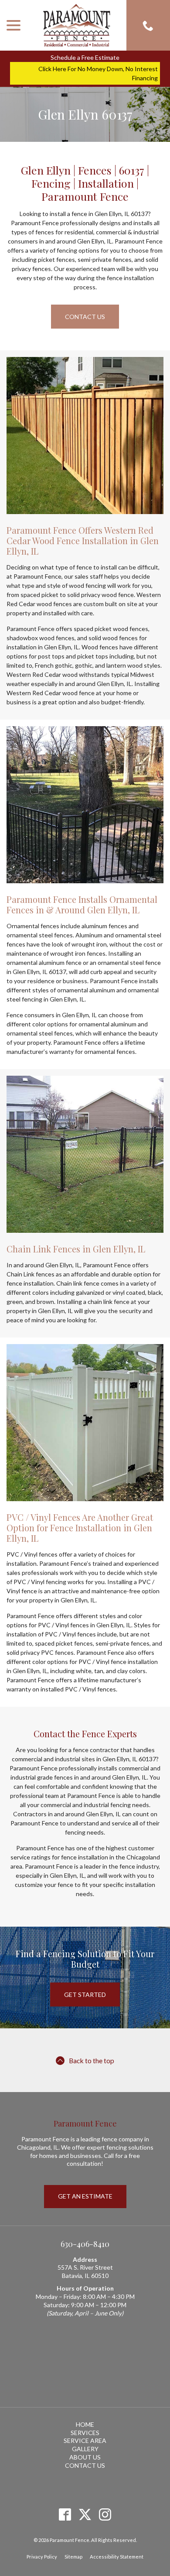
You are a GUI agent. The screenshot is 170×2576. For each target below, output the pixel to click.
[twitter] (85, 2514)
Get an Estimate (85, 2196)
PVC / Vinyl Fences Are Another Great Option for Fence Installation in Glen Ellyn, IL (80, 1528)
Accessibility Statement (117, 2557)
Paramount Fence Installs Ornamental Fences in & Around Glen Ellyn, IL (82, 904)
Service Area (85, 2441)
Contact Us (85, 317)
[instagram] (105, 2514)
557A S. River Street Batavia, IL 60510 (85, 2271)
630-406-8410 (85, 2244)
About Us (85, 2457)
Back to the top (92, 2060)
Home (85, 2424)
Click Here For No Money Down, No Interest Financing (98, 73)
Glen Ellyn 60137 (85, 114)
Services (85, 2433)
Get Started (85, 1995)
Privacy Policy (42, 2557)
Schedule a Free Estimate (85, 57)
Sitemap (73, 2557)
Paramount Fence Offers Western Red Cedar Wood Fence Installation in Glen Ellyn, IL (83, 540)
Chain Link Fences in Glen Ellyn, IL (76, 1249)
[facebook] (65, 2514)
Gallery (85, 2449)
